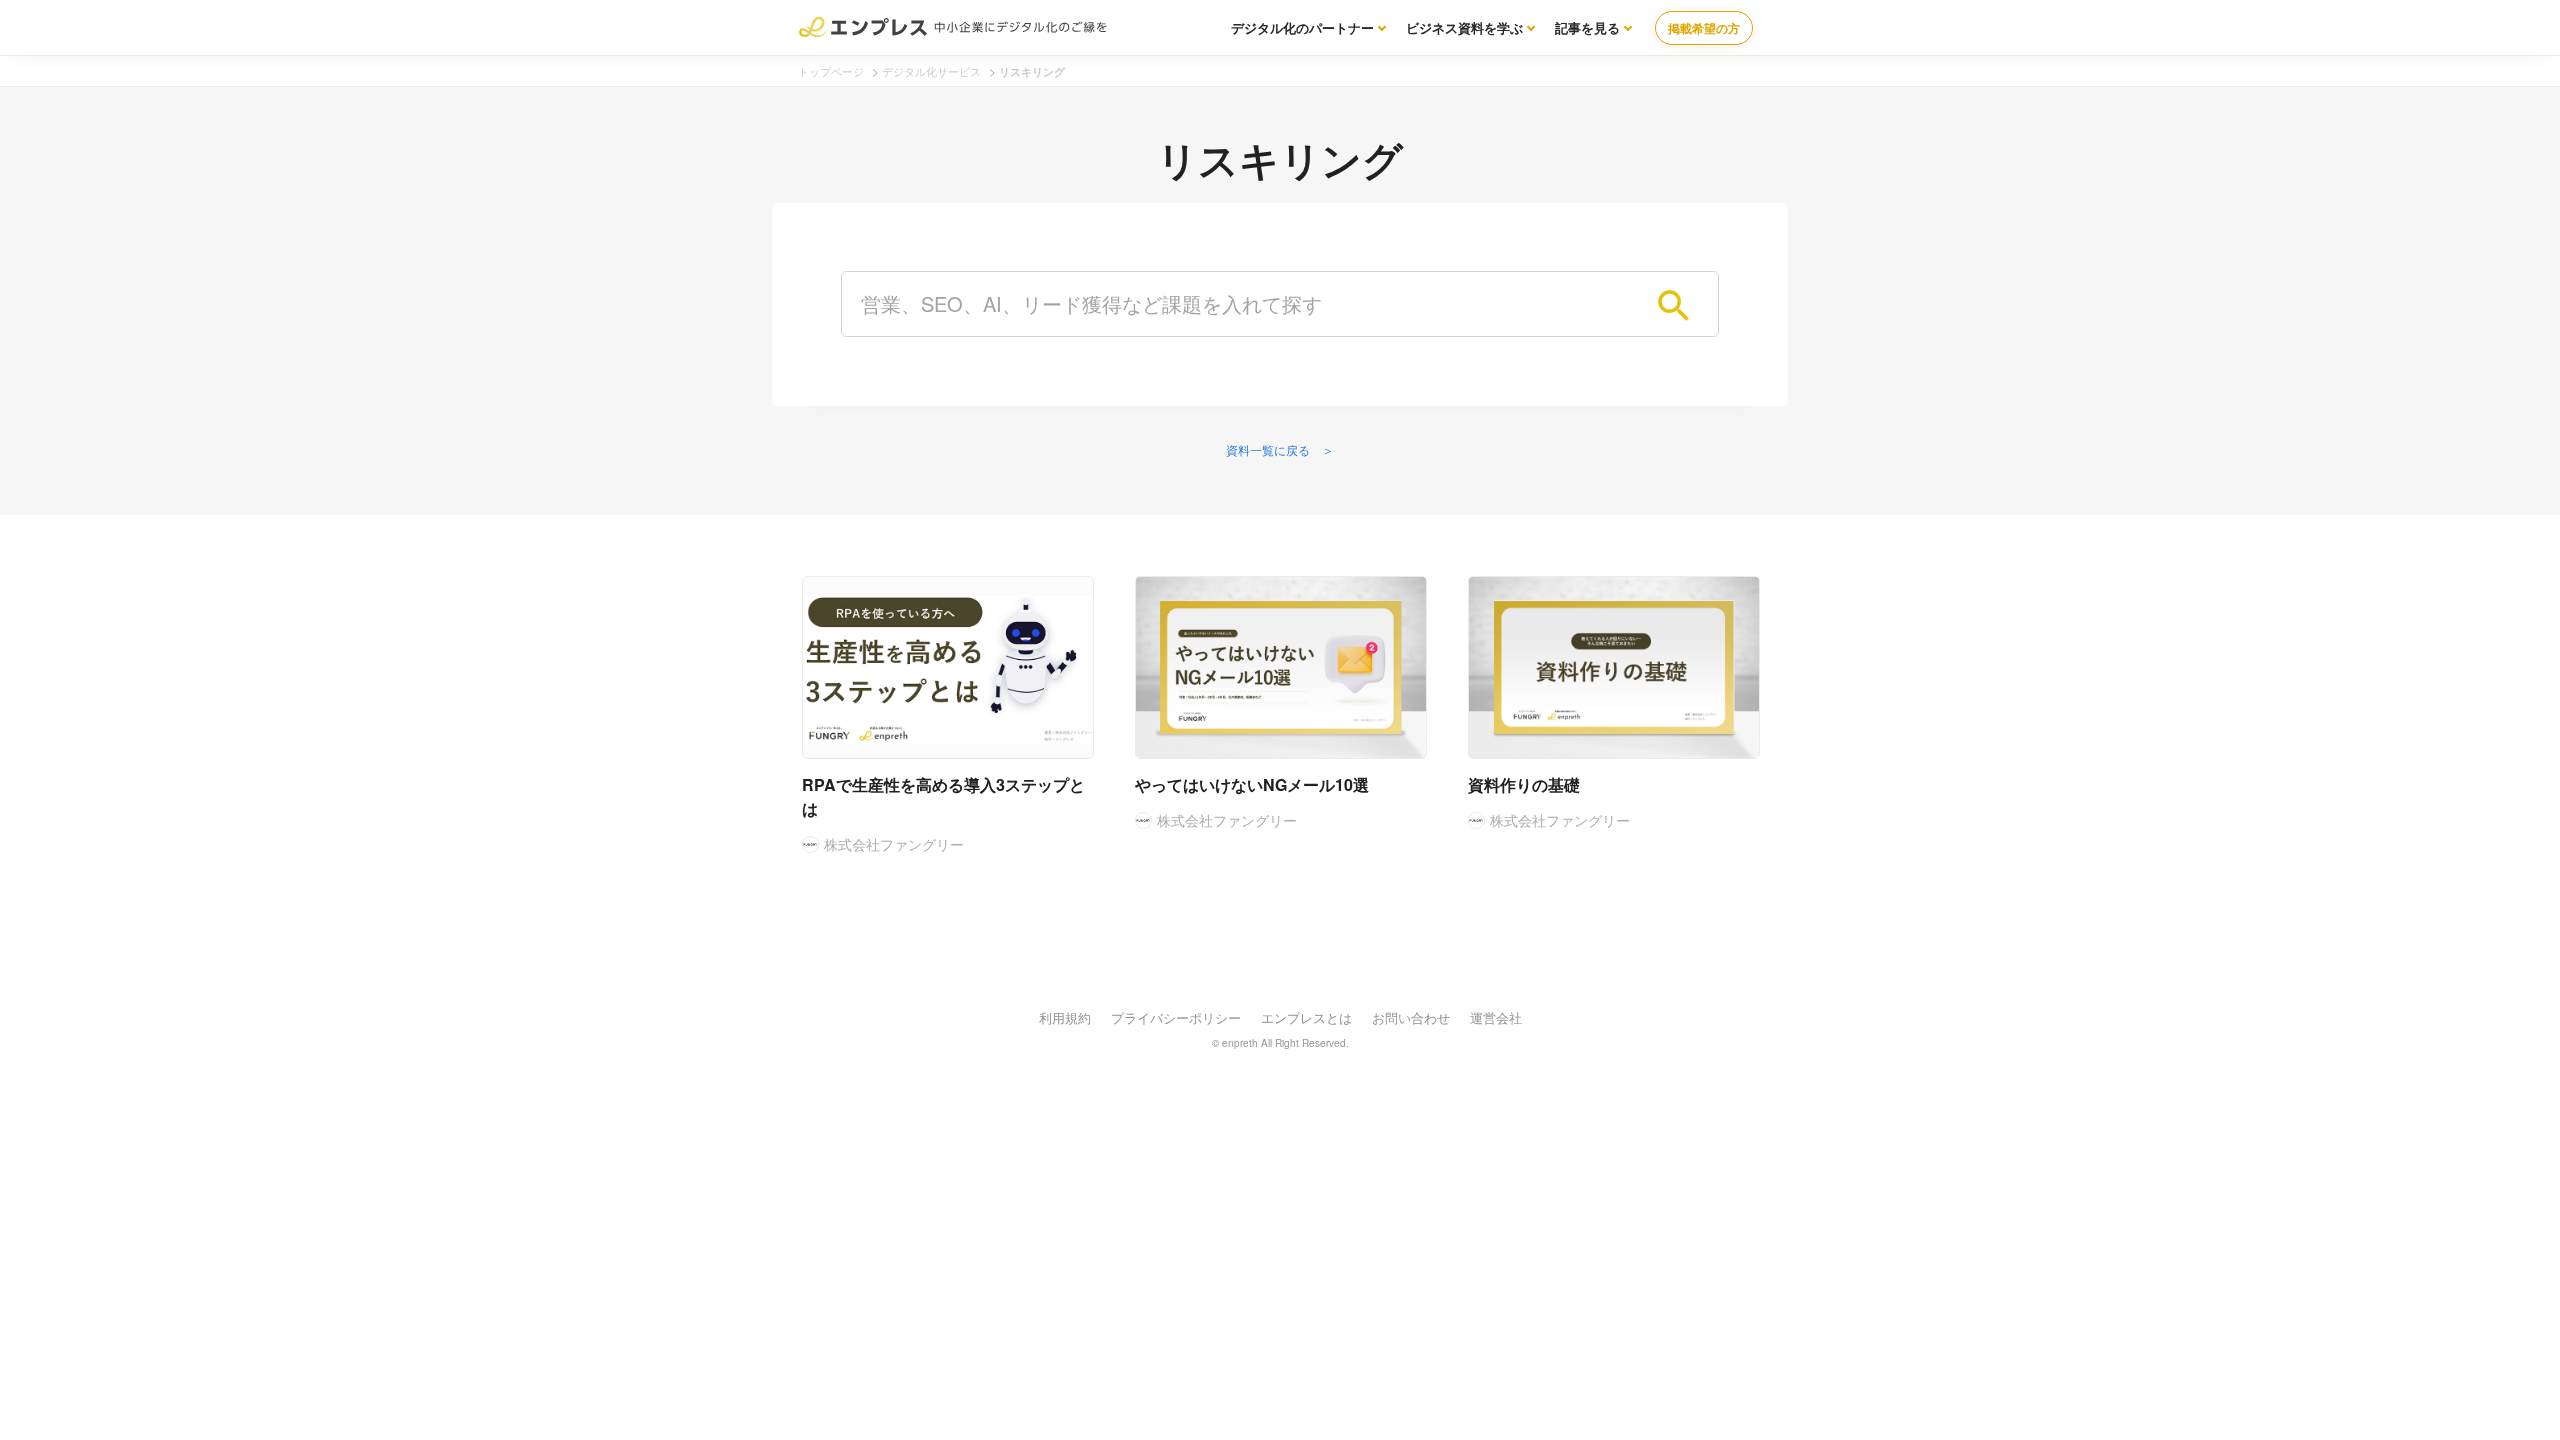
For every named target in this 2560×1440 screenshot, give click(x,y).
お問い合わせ (1411, 1017)
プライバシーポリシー (1176, 1017)
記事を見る (1587, 27)
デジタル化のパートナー (1302, 27)
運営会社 (1496, 1017)
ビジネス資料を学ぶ (1464, 27)
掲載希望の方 (1704, 28)
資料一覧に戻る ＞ (1280, 449)
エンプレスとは (1306, 1017)
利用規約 (1065, 1017)
